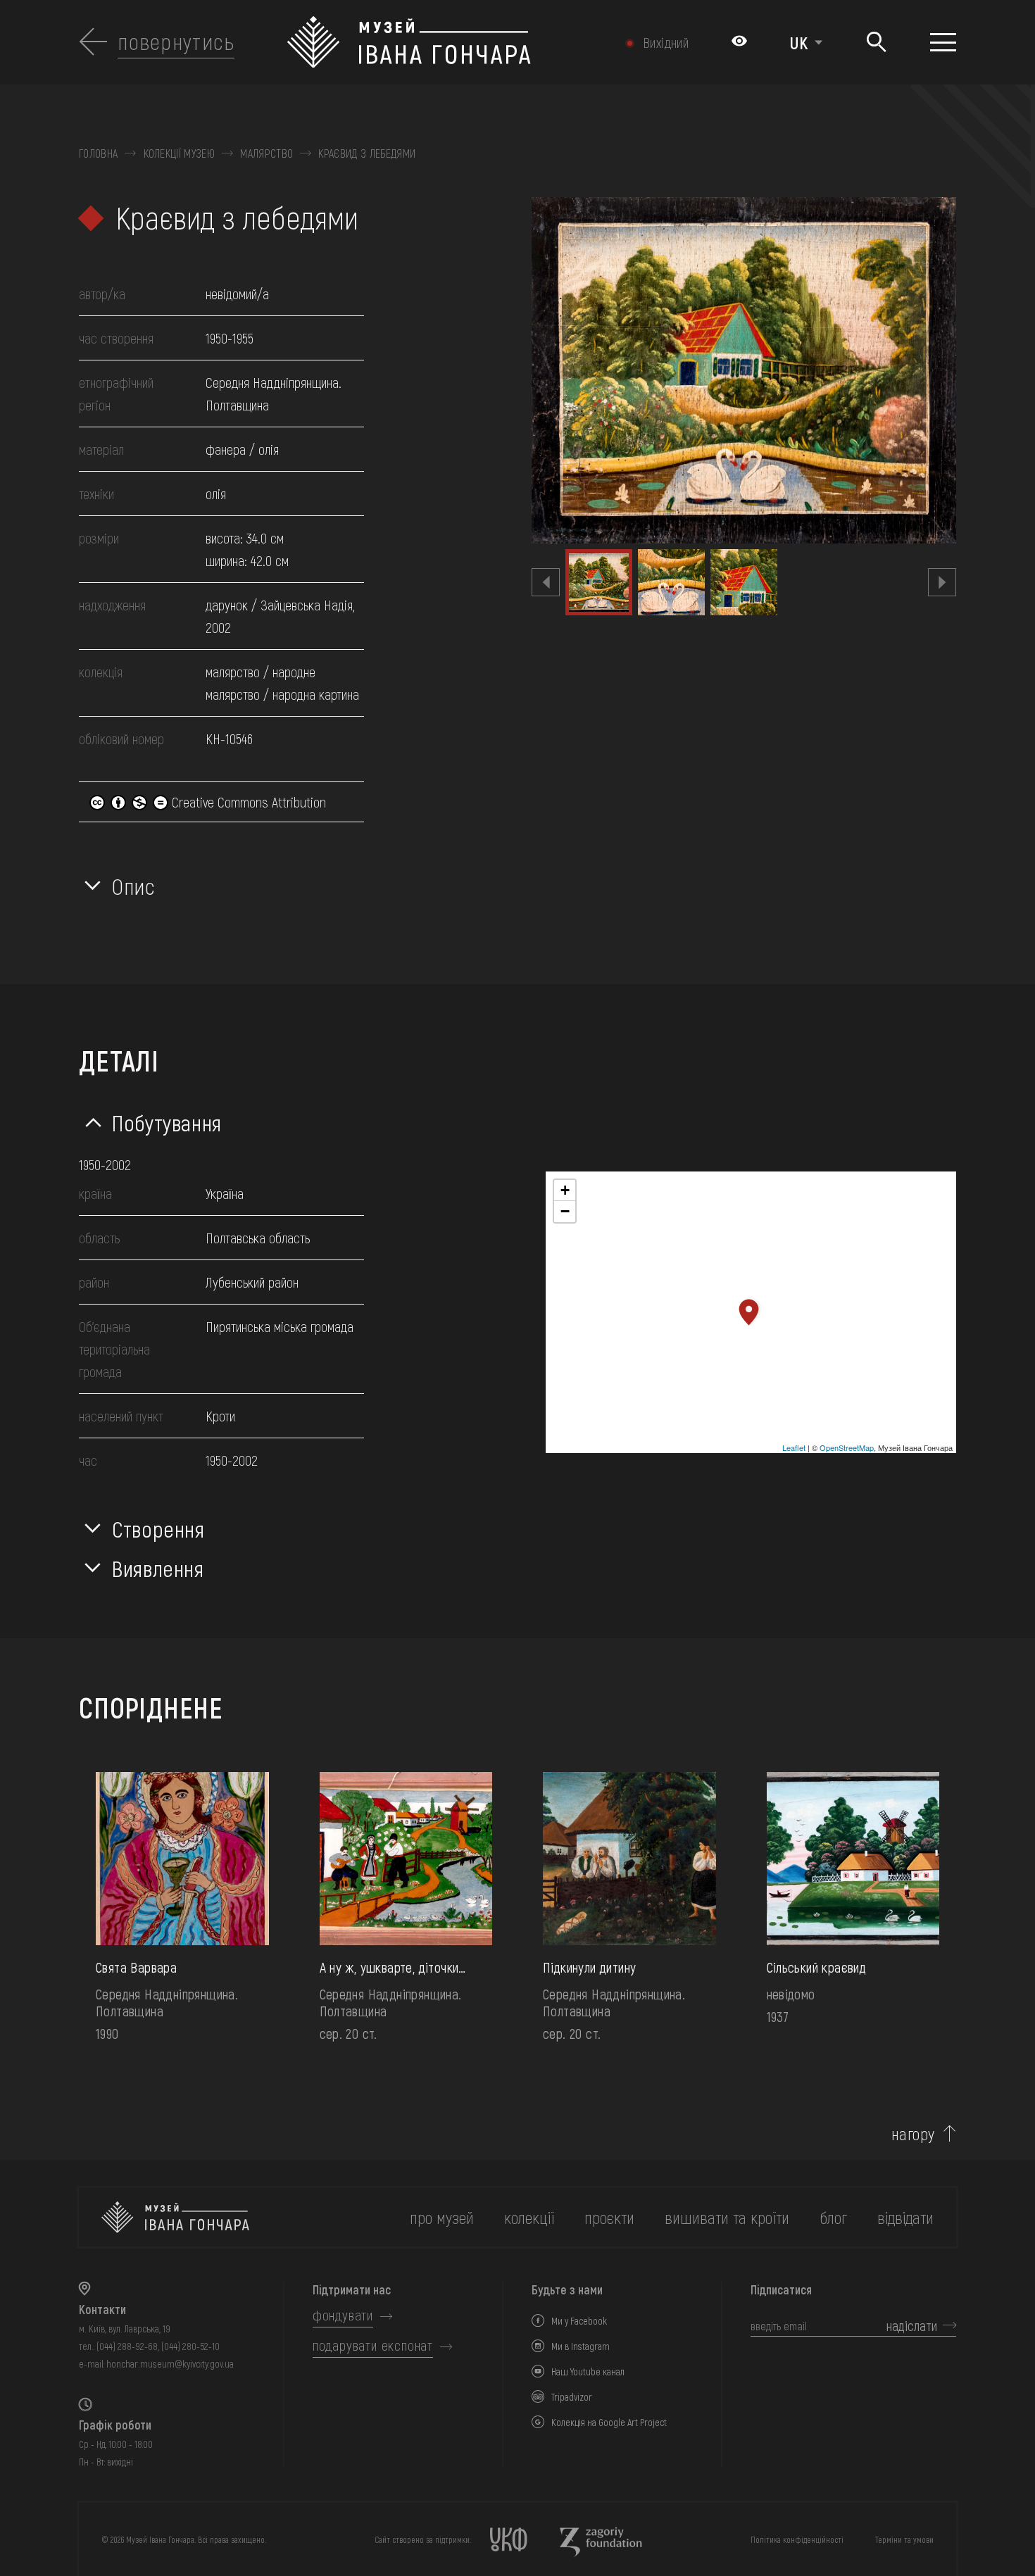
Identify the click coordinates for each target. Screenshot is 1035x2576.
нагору (913, 2134)
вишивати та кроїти (727, 2217)
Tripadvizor (572, 2397)
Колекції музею (179, 153)
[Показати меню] (943, 42)
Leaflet (794, 1447)
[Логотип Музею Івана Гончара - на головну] (449, 42)
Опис (134, 886)
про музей (442, 2217)
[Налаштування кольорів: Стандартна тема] (739, 42)
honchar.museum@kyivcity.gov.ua (170, 2364)
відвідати (905, 2217)
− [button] (565, 1211)
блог (833, 2217)
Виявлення (158, 1568)
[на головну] (175, 2217)
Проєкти (609, 2217)
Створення (158, 1528)
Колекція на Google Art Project (609, 2422)
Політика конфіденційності (797, 2539)
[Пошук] (876, 43)
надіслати (912, 2325)
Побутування (167, 1122)
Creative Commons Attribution (247, 802)
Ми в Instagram (581, 2346)
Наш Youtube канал (588, 2371)
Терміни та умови (904, 2539)
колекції (529, 2217)
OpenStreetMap (847, 1447)
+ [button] (565, 1190)
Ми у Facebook (579, 2321)
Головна (98, 153)
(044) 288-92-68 (127, 2346)
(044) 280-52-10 (190, 2346)
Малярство (266, 153)
